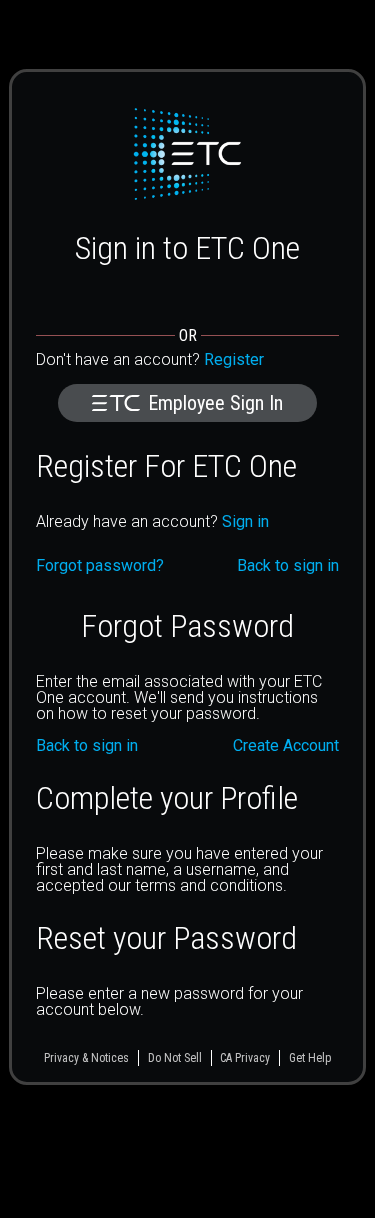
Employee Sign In (215, 403)
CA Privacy (245, 1058)
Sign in (245, 521)
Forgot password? (100, 566)
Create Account (286, 746)
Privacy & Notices (86, 1058)
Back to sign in (87, 746)
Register (234, 359)
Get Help (310, 1058)
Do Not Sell (175, 1058)
